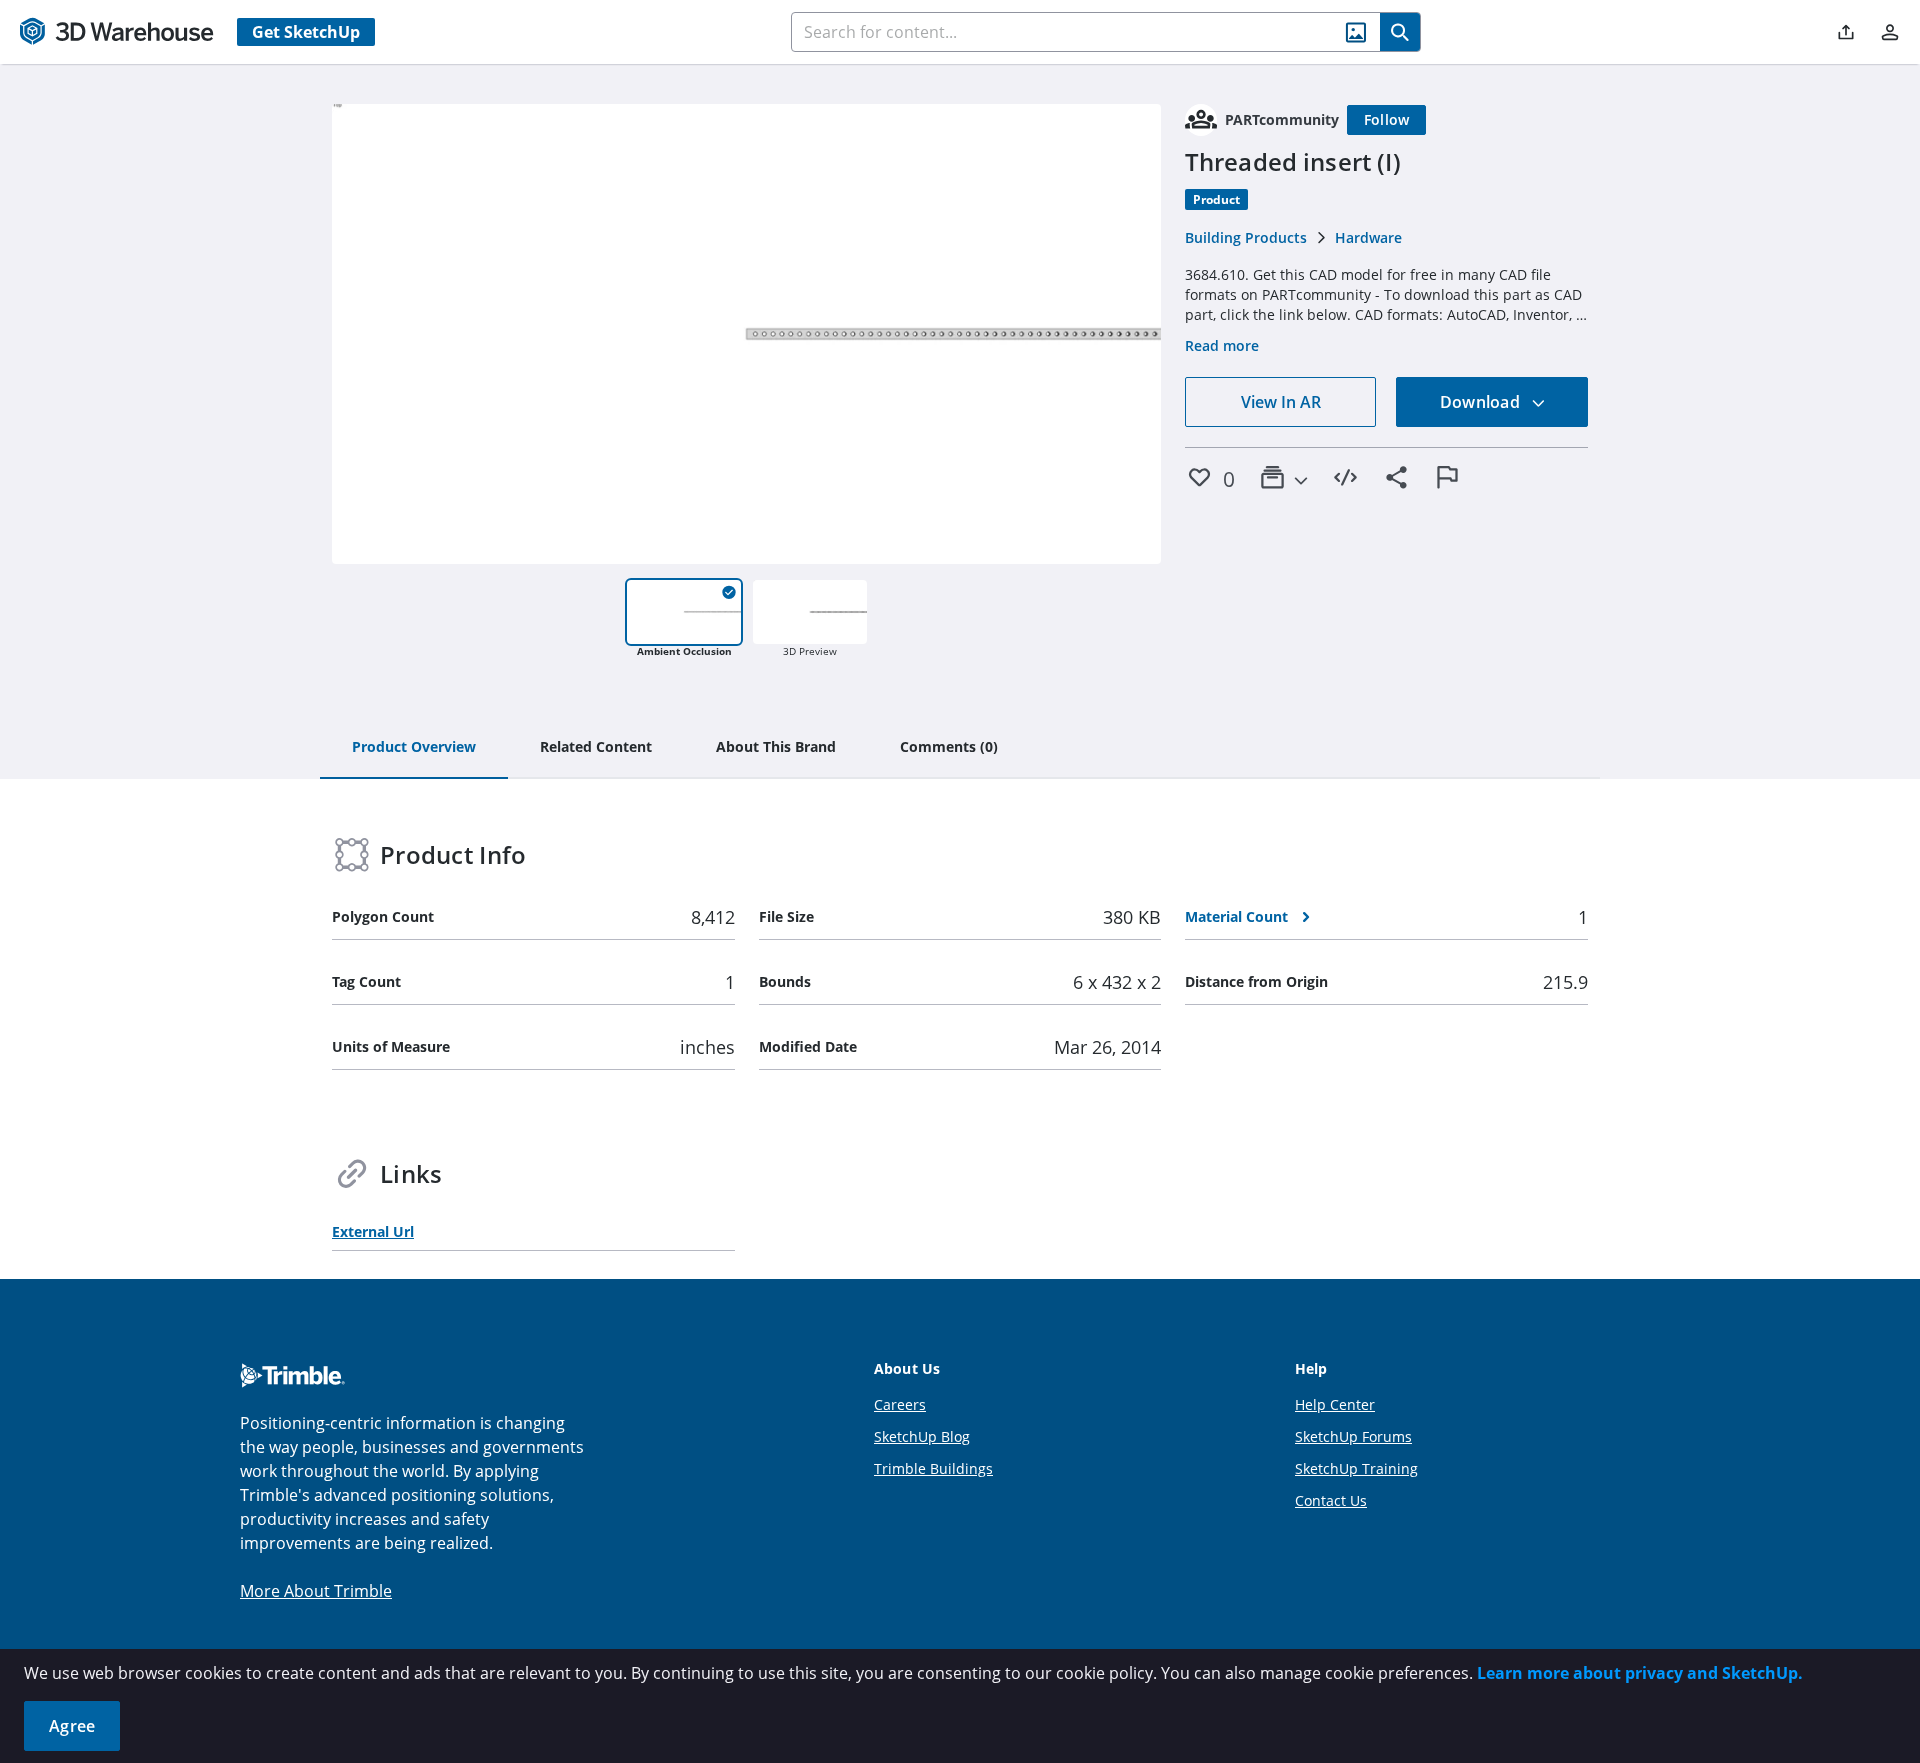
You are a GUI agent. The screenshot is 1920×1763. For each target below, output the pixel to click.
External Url (373, 1231)
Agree (72, 1726)
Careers (900, 1404)
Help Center (1335, 1404)
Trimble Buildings (933, 1468)
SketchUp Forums (1353, 1436)
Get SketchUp (306, 32)
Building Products (1246, 237)
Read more (1222, 345)
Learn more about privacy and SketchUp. (1640, 1673)
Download (1482, 402)
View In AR (1281, 402)
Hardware (1368, 237)
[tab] (414, 748)
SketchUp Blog (922, 1436)
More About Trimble (316, 1591)
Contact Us (1331, 1500)
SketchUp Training (1356, 1468)
